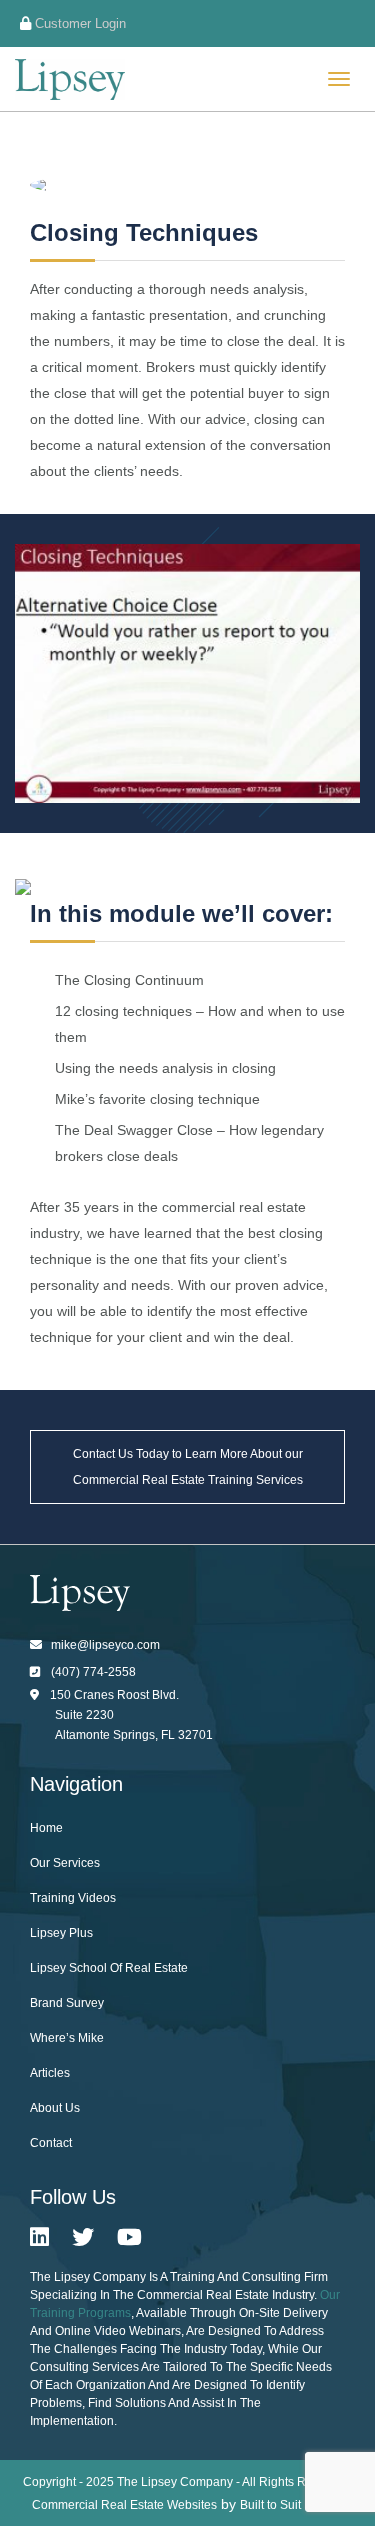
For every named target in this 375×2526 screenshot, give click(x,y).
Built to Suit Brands (291, 2505)
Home (46, 1828)
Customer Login (78, 23)
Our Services (65, 1863)
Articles (50, 2073)
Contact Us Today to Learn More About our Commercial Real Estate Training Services (188, 1467)
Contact (51, 2143)
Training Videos (73, 1898)
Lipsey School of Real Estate (109, 1968)
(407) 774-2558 (93, 1672)
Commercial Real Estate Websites (124, 2505)
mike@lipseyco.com (105, 1645)
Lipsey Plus (61, 1933)
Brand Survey (67, 2003)
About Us (55, 2108)
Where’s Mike (67, 2038)
